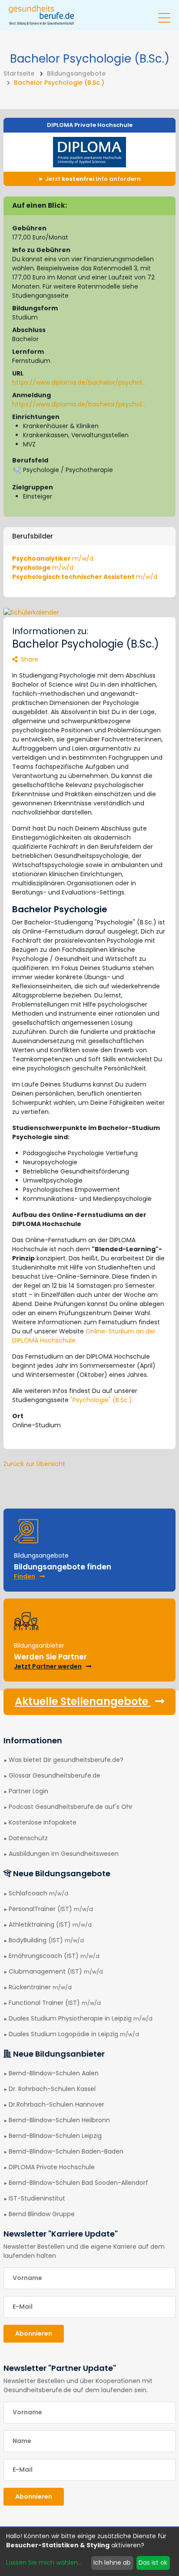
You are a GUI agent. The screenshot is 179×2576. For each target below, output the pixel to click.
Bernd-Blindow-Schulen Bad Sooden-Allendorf (78, 2183)
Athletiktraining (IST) (50, 1925)
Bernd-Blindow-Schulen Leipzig (55, 2136)
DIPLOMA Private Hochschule (90, 125)
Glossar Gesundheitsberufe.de (55, 1775)
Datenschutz (28, 1838)
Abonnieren (34, 2333)
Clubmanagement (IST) (56, 1971)
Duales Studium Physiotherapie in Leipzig (81, 2018)
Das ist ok (153, 2563)
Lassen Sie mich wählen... (44, 2563)
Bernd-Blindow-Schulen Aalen (54, 2073)
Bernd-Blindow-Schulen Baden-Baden (66, 2151)
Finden (25, 1576)
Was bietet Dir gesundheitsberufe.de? (66, 1760)
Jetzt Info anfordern (92, 179)
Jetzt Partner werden (48, 1666)
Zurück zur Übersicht (34, 1464)
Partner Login (28, 1791)
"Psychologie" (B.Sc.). (102, 1400)
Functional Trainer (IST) (55, 2003)
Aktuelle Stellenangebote (83, 1701)
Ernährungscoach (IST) (54, 1956)
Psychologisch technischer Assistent (85, 577)
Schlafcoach (38, 1893)
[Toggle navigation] (164, 14)
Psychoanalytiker (53, 558)
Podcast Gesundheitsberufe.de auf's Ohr (71, 1807)
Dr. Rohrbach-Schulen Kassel (52, 2089)
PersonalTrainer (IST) (51, 1909)
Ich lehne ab (112, 2563)
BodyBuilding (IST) (46, 1940)
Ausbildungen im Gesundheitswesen (64, 1854)
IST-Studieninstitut (37, 2198)
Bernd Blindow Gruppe (42, 2214)
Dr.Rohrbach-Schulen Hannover (56, 2104)
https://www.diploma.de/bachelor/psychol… (79, 382)
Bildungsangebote (76, 73)
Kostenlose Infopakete (43, 1822)
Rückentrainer (40, 1987)
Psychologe (43, 568)
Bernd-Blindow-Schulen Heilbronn (59, 2120)
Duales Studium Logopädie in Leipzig (74, 2034)
